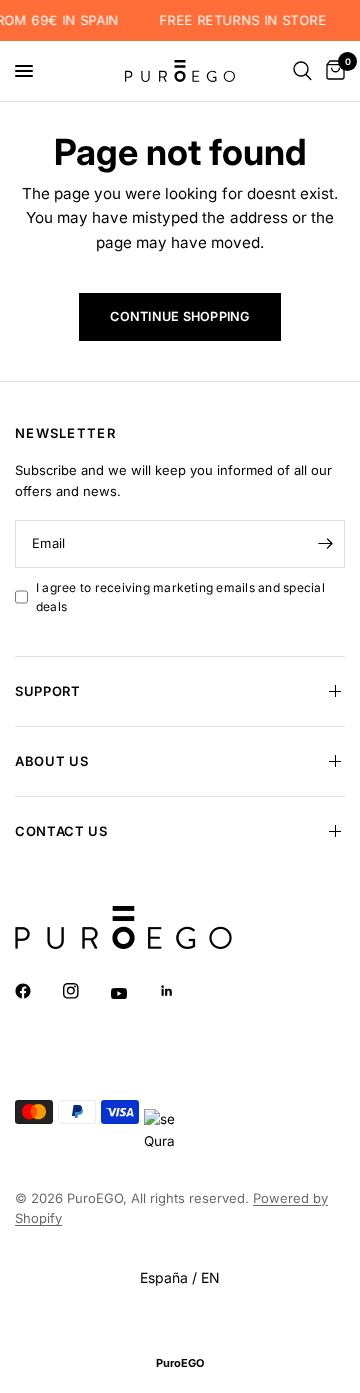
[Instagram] (85, 991)
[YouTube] (133, 993)
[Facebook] (37, 991)
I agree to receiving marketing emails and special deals (180, 597)
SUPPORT (48, 691)
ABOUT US (51, 761)
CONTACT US (61, 831)
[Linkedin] (181, 991)
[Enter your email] (325, 544)
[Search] (302, 71)
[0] (332, 71)
